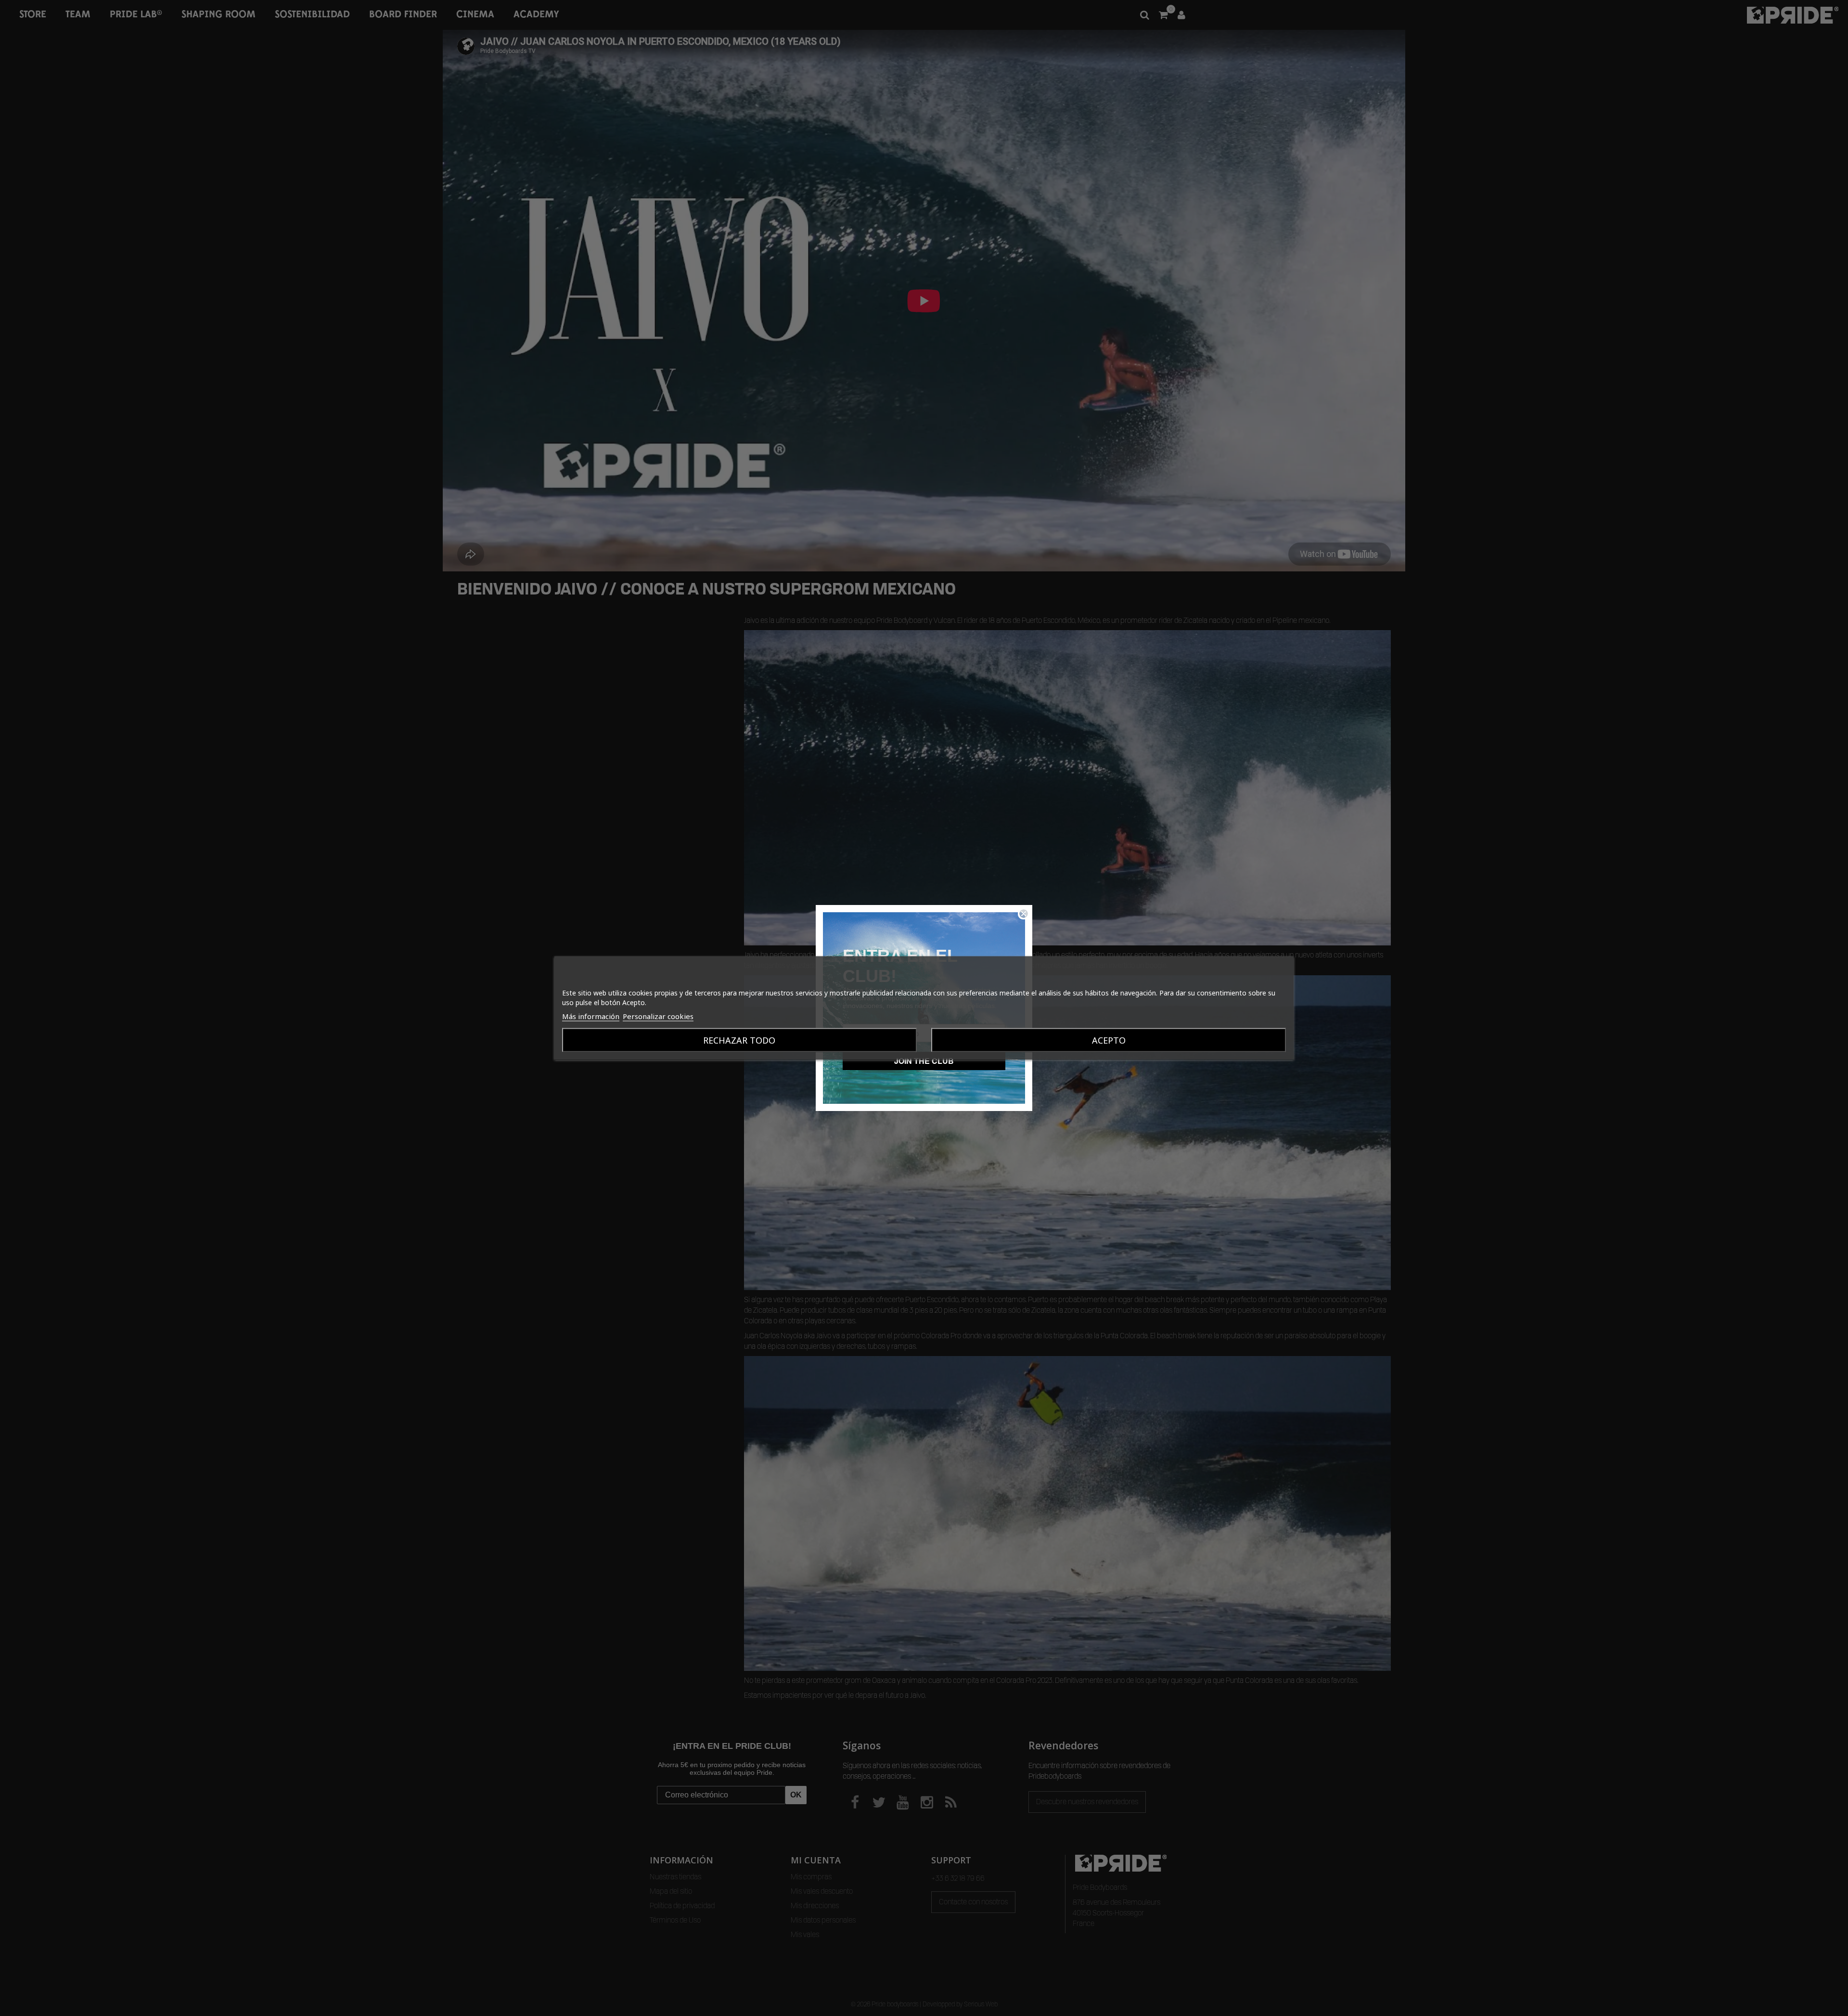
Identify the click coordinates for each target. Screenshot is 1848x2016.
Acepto (1109, 1040)
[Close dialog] (1024, 914)
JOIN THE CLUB (924, 1061)
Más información (591, 1016)
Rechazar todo (739, 1040)
